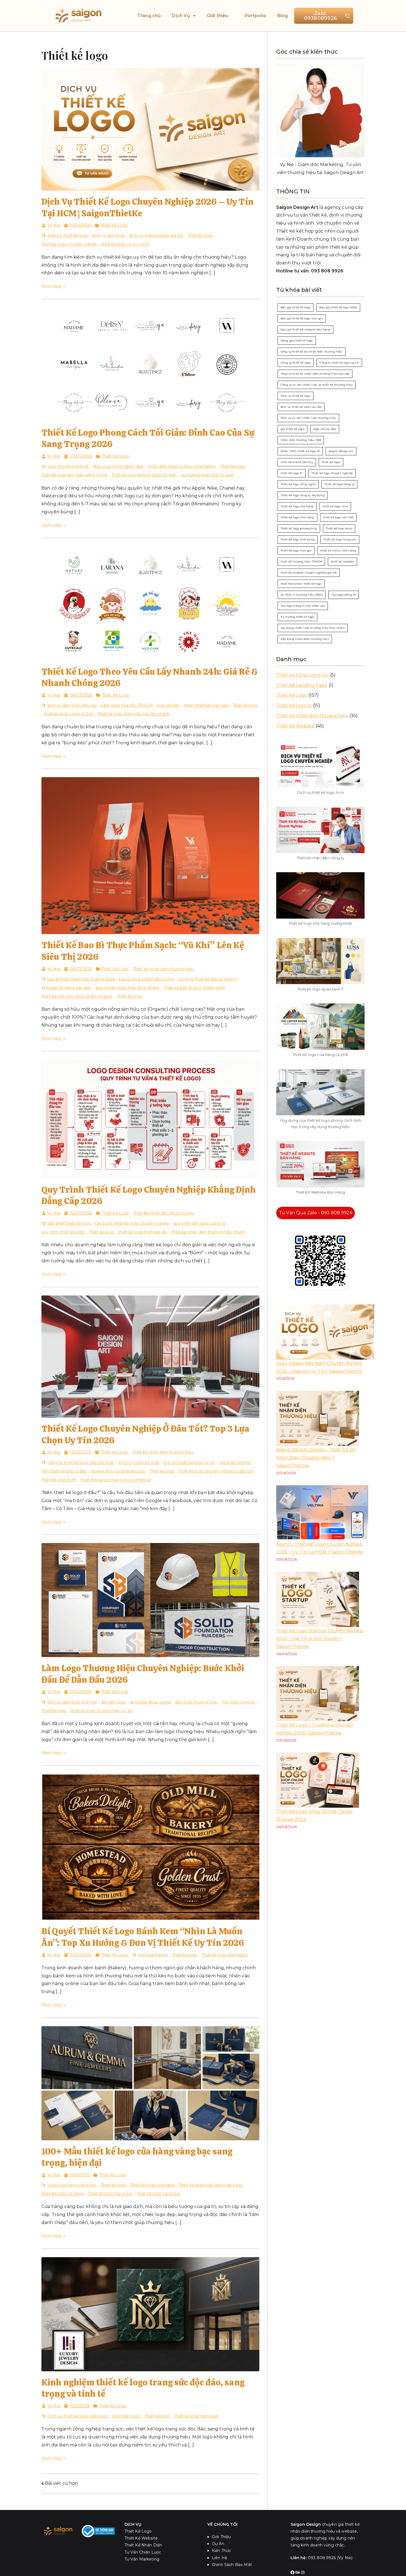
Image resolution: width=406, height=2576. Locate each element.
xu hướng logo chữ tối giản (208, 475)
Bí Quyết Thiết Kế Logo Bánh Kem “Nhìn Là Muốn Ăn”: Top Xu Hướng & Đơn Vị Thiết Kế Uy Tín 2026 (143, 1937)
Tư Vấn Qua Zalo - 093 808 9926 (316, 1213)
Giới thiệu (217, 16)
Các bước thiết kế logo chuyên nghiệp (132, 1223)
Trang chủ (149, 16)
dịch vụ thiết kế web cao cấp (301, 407)
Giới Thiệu (221, 2537)
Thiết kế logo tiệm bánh (225, 1955)
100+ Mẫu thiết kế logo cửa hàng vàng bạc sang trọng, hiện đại (137, 2157)
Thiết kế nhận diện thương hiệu (164, 969)
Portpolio (255, 16)
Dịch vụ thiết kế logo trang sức (78, 2416)
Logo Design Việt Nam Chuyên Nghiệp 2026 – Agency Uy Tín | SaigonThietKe (319, 1367)
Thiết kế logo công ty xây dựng (303, 495)
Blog (283, 16)
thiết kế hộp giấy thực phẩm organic (77, 996)
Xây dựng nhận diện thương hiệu (305, 639)
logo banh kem (153, 1955)
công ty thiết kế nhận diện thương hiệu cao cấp (315, 374)
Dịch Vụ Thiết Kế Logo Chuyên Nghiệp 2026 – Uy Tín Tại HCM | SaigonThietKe (147, 207)
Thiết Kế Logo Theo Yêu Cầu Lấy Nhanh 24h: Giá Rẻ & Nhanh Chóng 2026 (150, 677)
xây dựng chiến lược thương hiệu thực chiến (313, 628)
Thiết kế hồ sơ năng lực (303, 675)
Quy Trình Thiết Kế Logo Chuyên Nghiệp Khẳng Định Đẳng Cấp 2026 (149, 1195)
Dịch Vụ (181, 16)
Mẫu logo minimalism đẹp (118, 466)
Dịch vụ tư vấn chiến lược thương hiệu (308, 418)
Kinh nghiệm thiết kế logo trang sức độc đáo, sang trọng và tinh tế (143, 2388)
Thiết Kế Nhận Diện (143, 2545)
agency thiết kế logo (68, 235)
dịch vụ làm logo (108, 235)
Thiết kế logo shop (339, 528)
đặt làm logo (114, 1702)
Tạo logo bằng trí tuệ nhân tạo (303, 606)
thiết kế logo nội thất (338, 517)
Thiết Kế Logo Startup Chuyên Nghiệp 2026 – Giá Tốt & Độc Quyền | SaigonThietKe (320, 1639)
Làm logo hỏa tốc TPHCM (127, 705)
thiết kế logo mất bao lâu (143, 1232)
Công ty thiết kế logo (296, 363)
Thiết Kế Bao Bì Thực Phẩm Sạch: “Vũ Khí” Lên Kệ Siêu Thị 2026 (143, 951)
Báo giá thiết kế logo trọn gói (302, 318)
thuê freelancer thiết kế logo (301, 584)
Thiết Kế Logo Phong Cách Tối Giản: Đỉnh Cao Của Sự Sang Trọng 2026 (148, 438)
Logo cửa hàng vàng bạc (72, 2185)
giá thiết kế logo (235, 1463)
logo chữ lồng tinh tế (68, 466)
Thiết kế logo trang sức (110, 2194)
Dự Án (218, 2544)
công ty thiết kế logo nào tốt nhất (81, 1463)
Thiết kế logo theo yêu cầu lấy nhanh (134, 714)
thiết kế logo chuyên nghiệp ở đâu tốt (216, 1471)
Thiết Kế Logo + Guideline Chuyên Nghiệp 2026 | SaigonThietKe (315, 1729)
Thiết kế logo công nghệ (298, 484)
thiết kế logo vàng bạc (159, 2194)
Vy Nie (54, 225)
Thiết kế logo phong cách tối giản (144, 475)
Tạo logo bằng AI (344, 595)
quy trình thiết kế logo (63, 1232)
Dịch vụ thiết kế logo (139, 1463)
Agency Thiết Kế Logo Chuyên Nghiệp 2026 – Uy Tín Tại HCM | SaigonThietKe (320, 1548)
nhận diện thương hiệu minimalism (182, 466)
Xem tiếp (52, 286)
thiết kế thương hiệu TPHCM (301, 562)
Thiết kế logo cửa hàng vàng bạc (211, 2185)
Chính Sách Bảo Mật (232, 2565)
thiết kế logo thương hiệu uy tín (102, 1711)
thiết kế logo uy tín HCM (125, 244)
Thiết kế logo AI (294, 705)
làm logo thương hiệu (197, 1702)
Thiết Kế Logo (114, 225)
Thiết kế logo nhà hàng (297, 517)
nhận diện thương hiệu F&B (301, 440)
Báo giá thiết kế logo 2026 (338, 307)
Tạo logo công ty (238, 1702)
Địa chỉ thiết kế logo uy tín (189, 1463)
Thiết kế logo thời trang (298, 539)
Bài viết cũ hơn (61, 2483)
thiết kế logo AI (292, 473)
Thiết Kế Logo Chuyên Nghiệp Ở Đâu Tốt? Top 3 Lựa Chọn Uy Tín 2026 (145, 1434)
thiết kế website (342, 562)
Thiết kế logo (200, 235)
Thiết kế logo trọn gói (296, 550)
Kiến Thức (221, 2551)
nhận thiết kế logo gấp (206, 705)
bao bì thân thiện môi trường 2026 (81, 979)
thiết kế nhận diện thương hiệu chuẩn (208, 1232)
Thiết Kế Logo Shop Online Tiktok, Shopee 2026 (315, 1815)
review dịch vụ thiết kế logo (118, 1471)
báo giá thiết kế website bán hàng (305, 329)
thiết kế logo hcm (59, 1480)
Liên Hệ (219, 2558)
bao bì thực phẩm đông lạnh (147, 979)
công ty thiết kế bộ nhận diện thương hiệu (312, 352)
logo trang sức (126, 2416)
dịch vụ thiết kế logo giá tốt (156, 235)
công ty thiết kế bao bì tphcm (208, 979)
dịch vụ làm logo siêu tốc (72, 705)
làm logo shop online (151, 1702)
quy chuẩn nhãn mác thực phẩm (127, 988)
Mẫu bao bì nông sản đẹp (66, 988)
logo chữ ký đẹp (325, 429)
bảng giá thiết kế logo (297, 341)
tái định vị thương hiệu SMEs (302, 595)
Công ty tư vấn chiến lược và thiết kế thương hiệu (317, 385)
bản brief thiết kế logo (69, 1223)
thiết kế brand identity (297, 462)
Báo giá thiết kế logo (296, 307)
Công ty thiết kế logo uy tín (339, 363)
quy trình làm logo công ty (200, 1223)
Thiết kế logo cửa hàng (152, 2185)
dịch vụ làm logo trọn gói (72, 1702)
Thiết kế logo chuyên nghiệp (69, 244)
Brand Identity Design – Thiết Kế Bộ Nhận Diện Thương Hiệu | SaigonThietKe (316, 1458)
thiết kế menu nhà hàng (338, 550)
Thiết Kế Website (295, 726)
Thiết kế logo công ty (339, 484)
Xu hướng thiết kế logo (297, 617)
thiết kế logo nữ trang (63, 2194)
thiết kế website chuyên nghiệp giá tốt (309, 573)
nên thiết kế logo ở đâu (64, 1471)
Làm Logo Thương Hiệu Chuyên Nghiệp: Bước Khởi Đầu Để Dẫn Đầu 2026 (143, 1674)
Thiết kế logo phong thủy (299, 528)
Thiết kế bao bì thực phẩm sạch (194, 988)
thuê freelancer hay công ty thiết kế (116, 1480)
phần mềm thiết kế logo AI (300, 451)
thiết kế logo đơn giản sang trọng (74, 475)
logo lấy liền (168, 705)
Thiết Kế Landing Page (302, 685)
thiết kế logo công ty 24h (69, 714)
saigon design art (341, 451)
